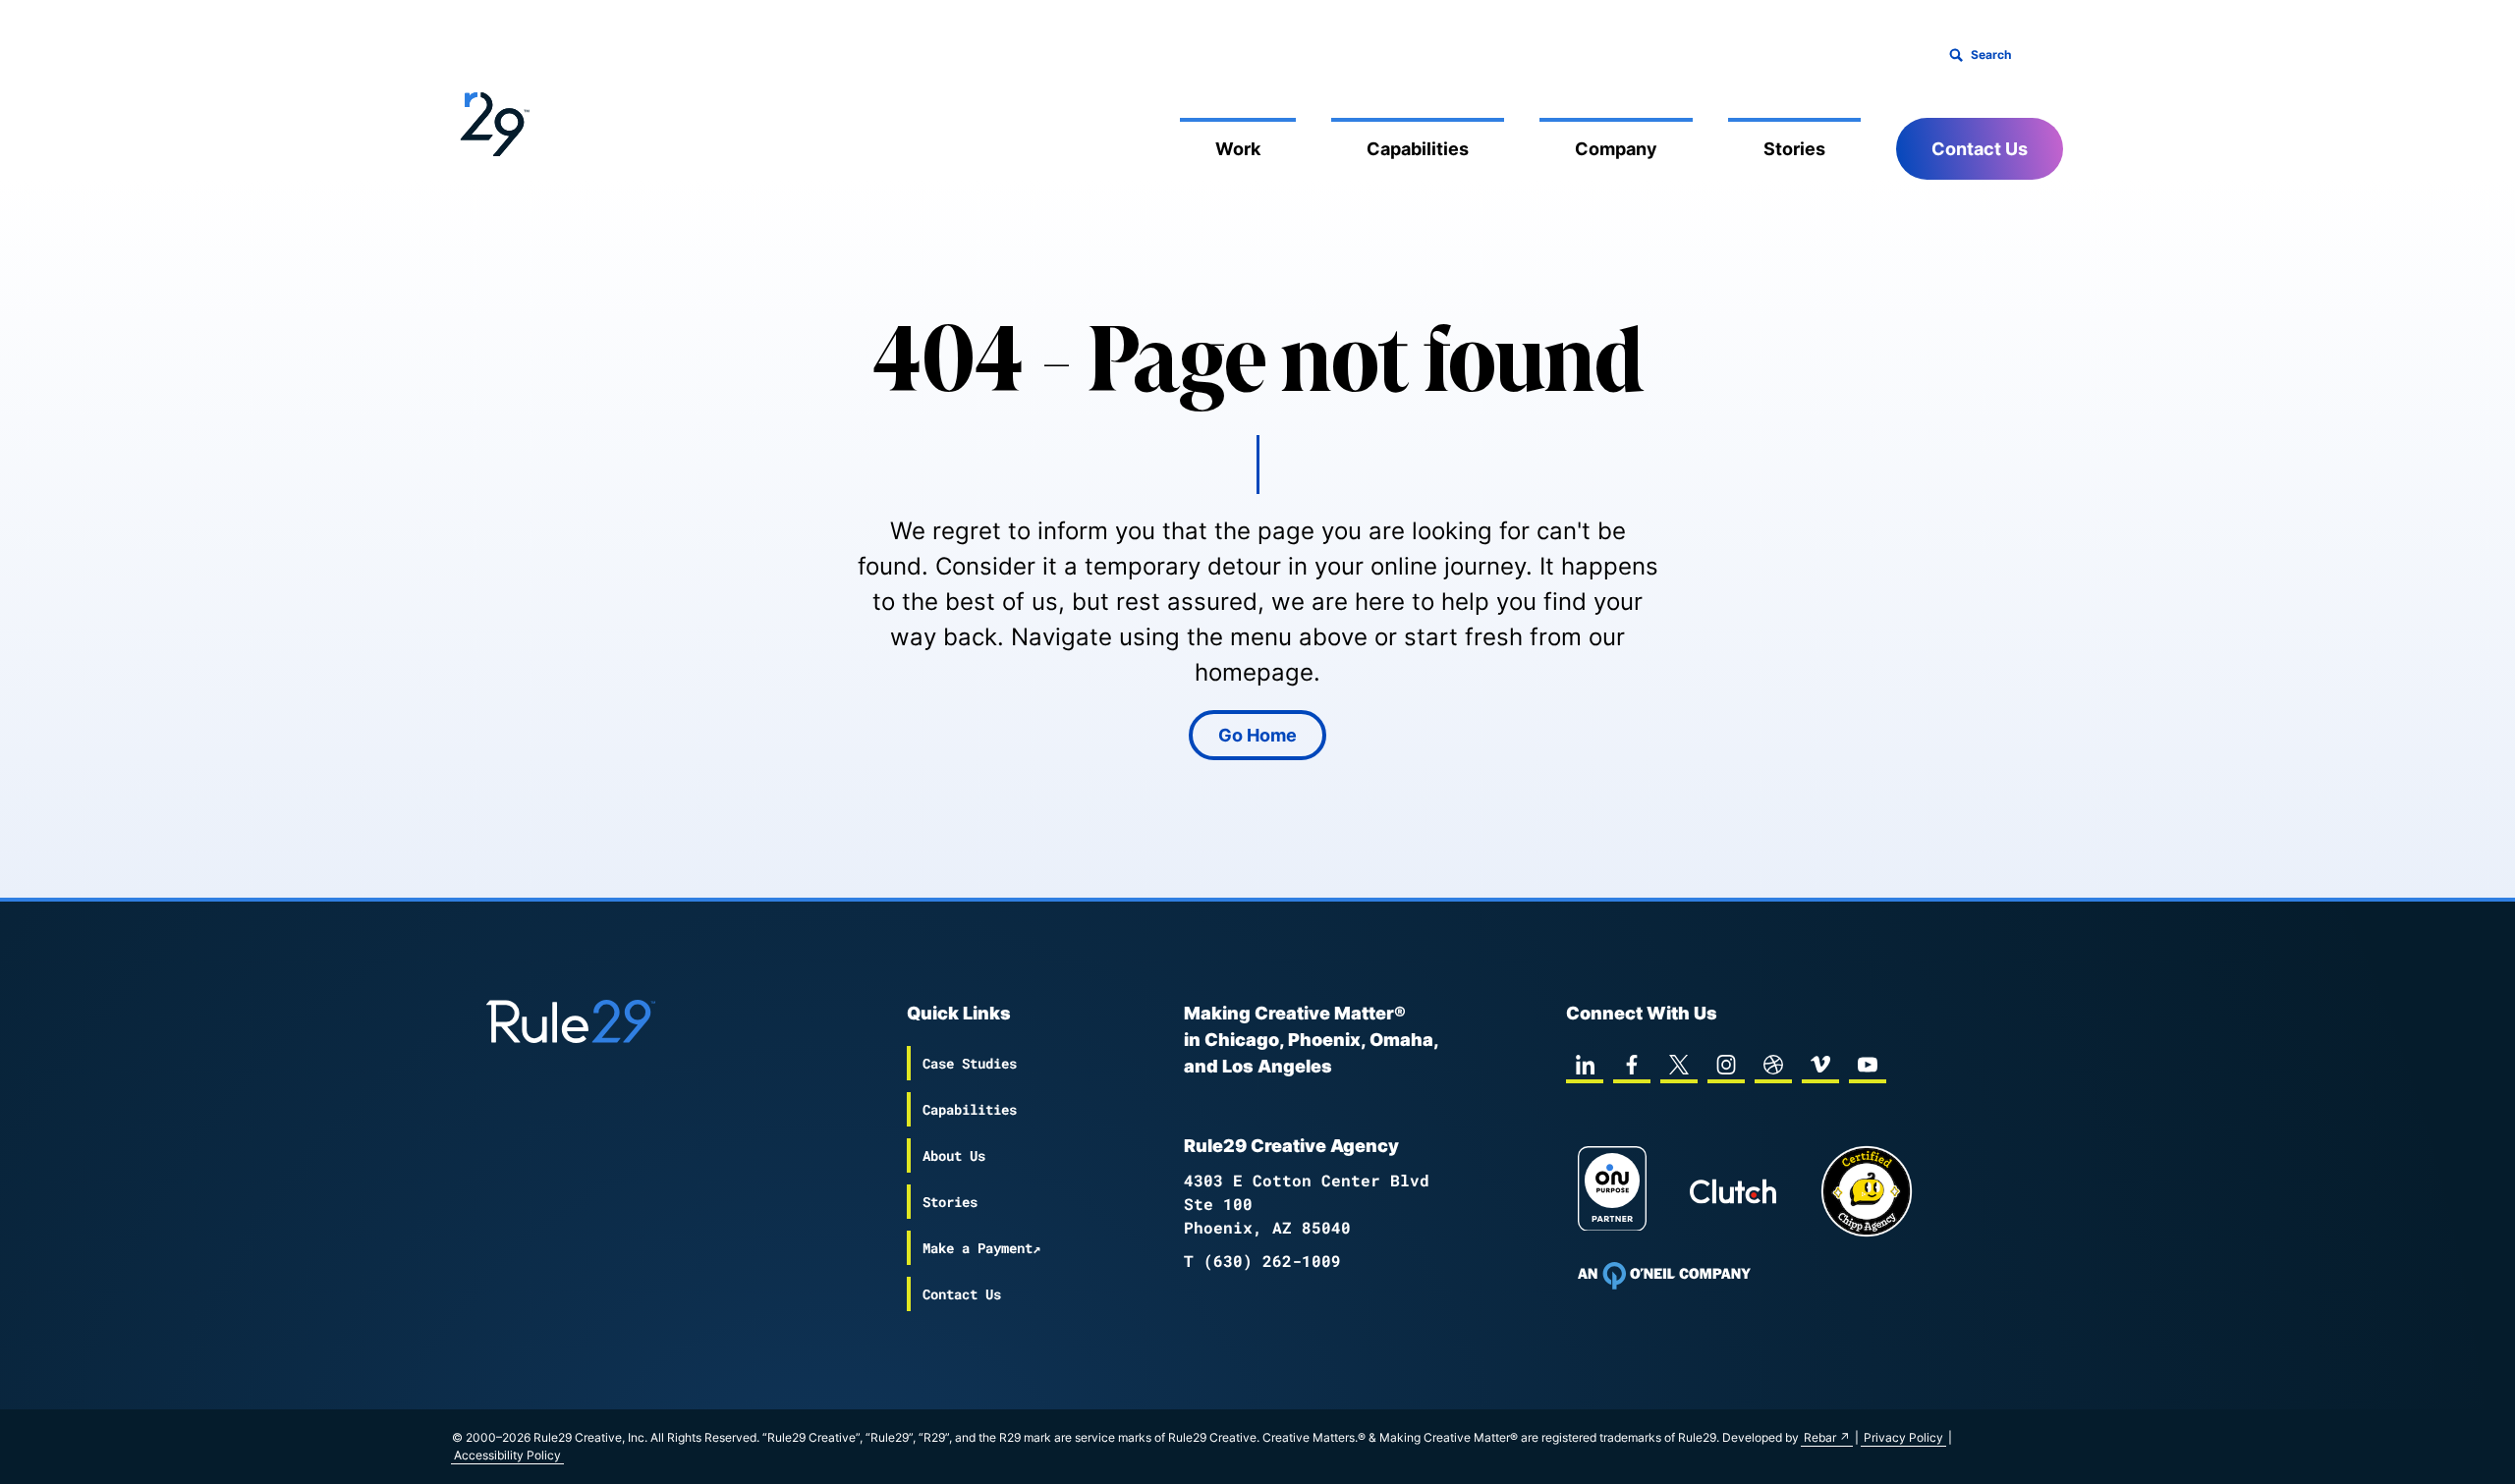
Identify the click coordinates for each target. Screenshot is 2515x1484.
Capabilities (1418, 149)
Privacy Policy (1903, 1437)
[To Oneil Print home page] (1664, 1276)
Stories (1794, 149)
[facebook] (1632, 1065)
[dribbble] (1773, 1065)
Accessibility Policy (507, 1455)
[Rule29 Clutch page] (1733, 1191)
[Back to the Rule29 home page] (491, 121)
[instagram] (1726, 1065)
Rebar (1820, 1437)
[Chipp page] (1867, 1191)
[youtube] (1868, 1065)
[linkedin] (1585, 1065)
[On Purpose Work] (1612, 1192)
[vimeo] (1820, 1065)
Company (1616, 149)
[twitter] (1679, 1065)
